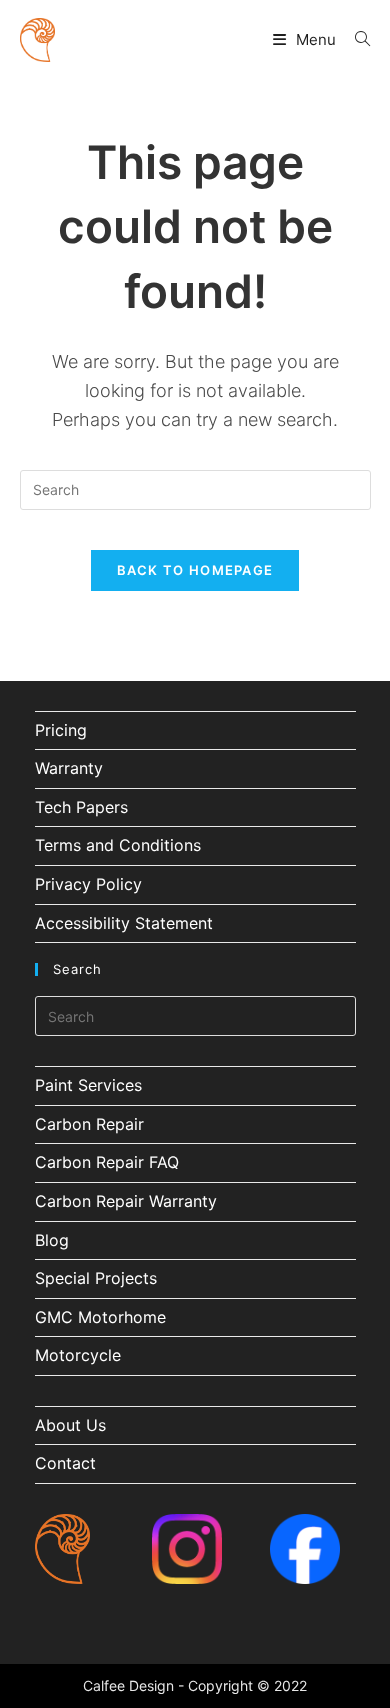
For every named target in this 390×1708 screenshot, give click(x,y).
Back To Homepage (195, 570)
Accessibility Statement (124, 923)
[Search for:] (355, 39)
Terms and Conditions (118, 845)
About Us (70, 1425)
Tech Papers (81, 807)
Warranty (69, 768)
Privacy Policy (88, 884)
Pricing (61, 730)
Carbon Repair (89, 1124)
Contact (65, 1463)
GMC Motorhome (100, 1317)
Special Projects (96, 1278)
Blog (52, 1240)
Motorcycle (78, 1355)
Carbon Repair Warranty (126, 1201)
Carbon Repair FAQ (107, 1162)
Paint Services (88, 1085)
